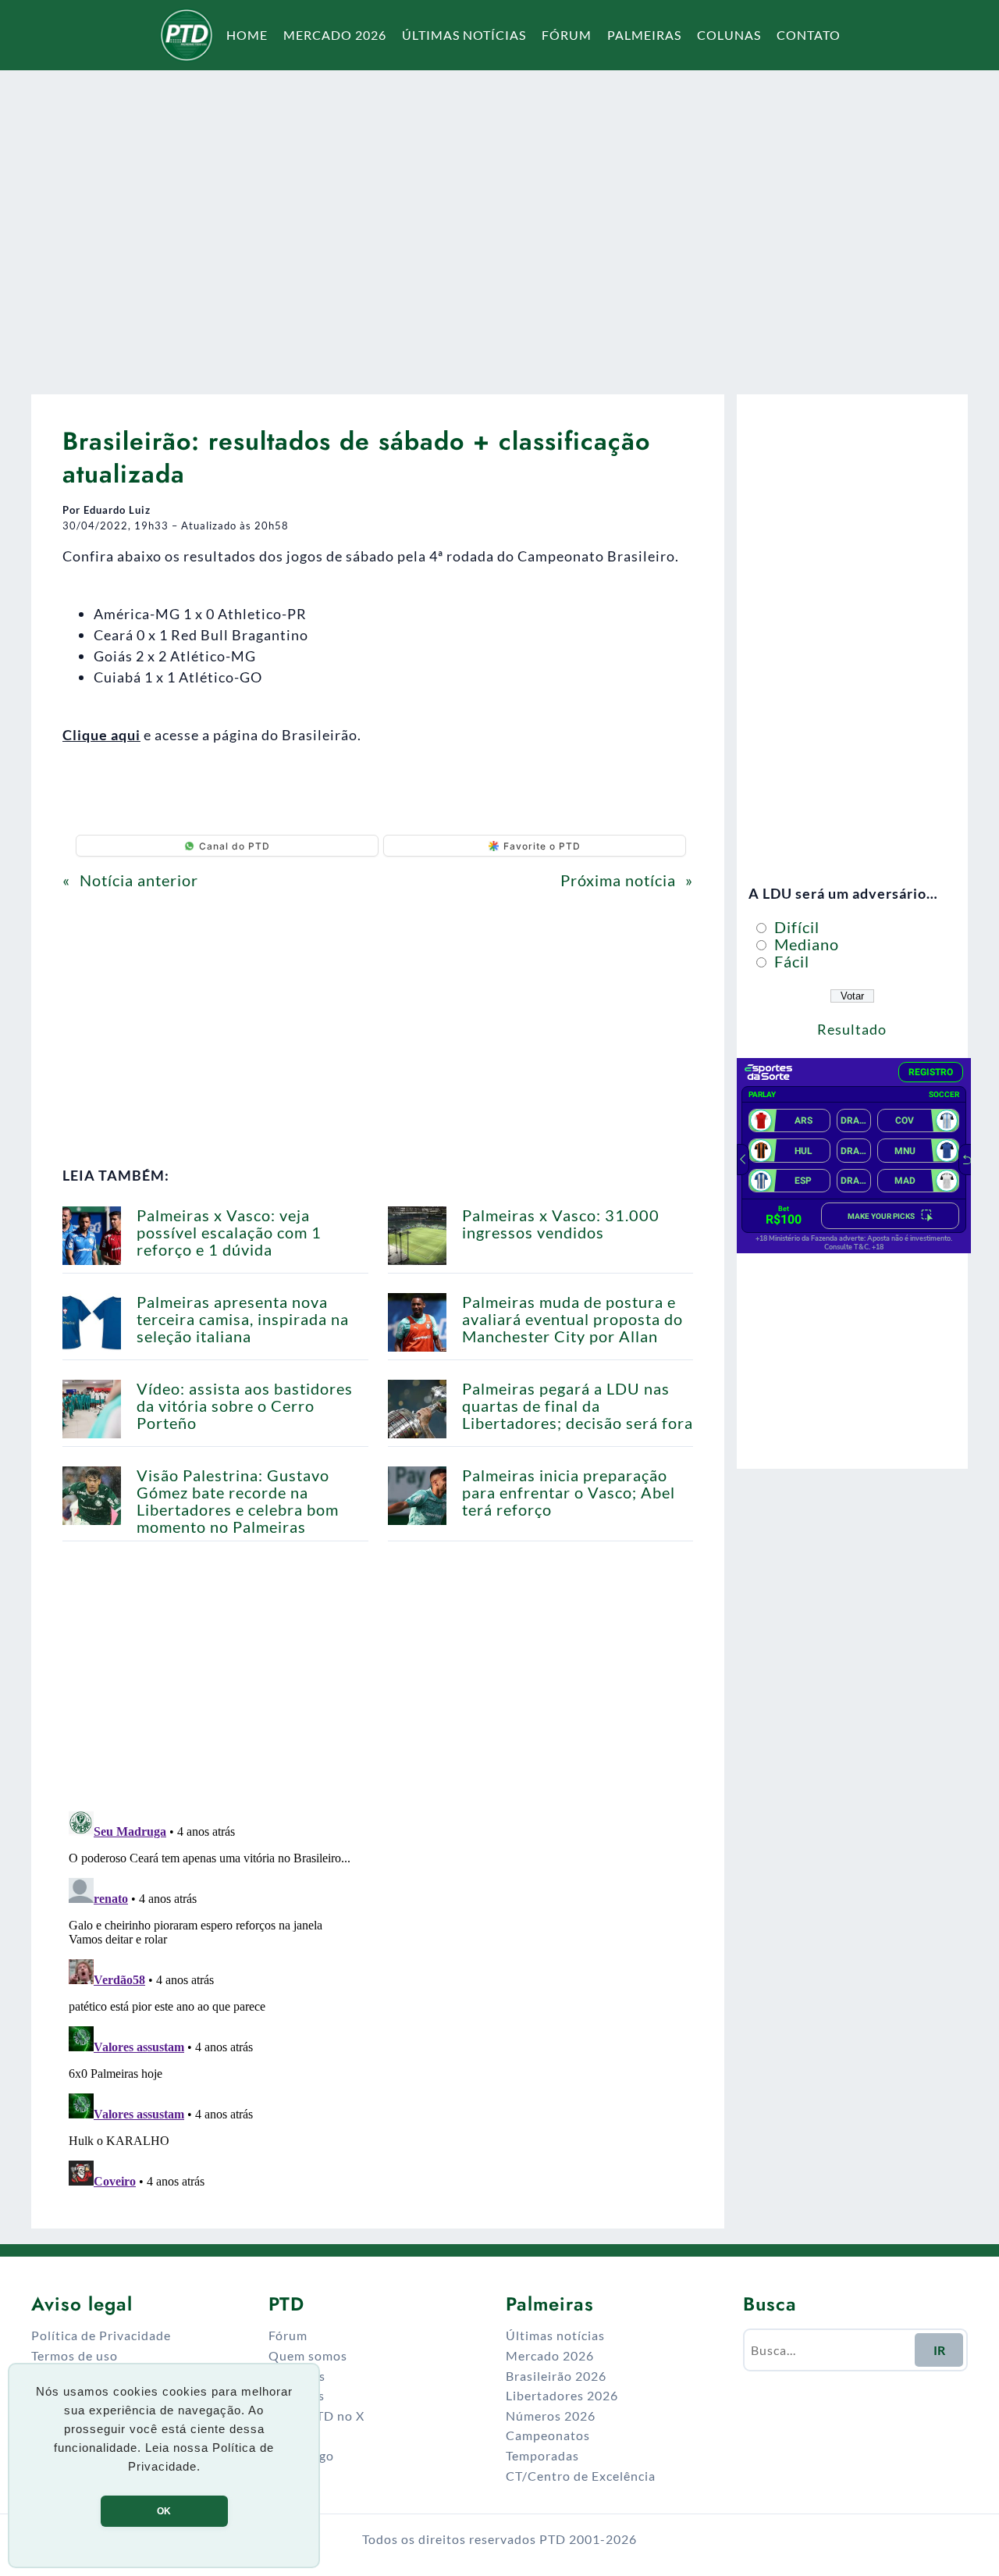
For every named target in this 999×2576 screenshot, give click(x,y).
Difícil (795, 927)
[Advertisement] (499, 222)
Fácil (790, 961)
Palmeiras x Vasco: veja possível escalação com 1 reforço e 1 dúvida (229, 1232)
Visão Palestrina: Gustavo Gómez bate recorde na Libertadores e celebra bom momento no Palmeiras (238, 1501)
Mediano (805, 944)
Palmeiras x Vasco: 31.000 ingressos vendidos (561, 1224)
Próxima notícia (618, 880)
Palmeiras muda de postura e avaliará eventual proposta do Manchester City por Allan (572, 1319)
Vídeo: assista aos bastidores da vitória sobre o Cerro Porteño (245, 1406)
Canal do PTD (235, 846)
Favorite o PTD (542, 846)
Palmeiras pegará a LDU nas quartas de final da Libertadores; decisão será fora (578, 1406)
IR (939, 2350)
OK (164, 2511)
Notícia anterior (139, 880)
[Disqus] (378, 2000)
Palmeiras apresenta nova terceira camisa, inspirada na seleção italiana (243, 1319)
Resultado (852, 1029)
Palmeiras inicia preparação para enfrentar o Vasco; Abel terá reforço (569, 1492)
